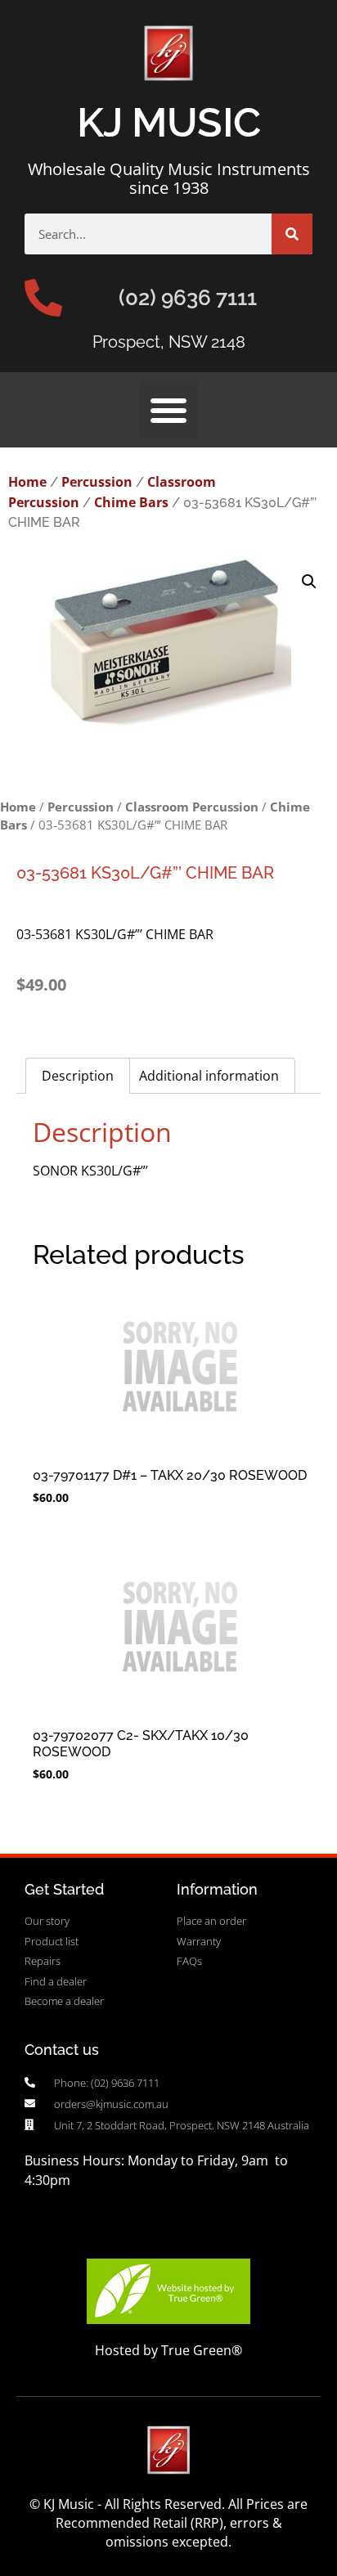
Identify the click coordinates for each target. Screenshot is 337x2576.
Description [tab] (78, 1076)
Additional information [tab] (209, 1076)
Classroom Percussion (192, 807)
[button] (168, 410)
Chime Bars (131, 502)
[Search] (292, 234)
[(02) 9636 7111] (43, 298)
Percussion (97, 482)
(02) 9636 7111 (188, 298)
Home (27, 482)
